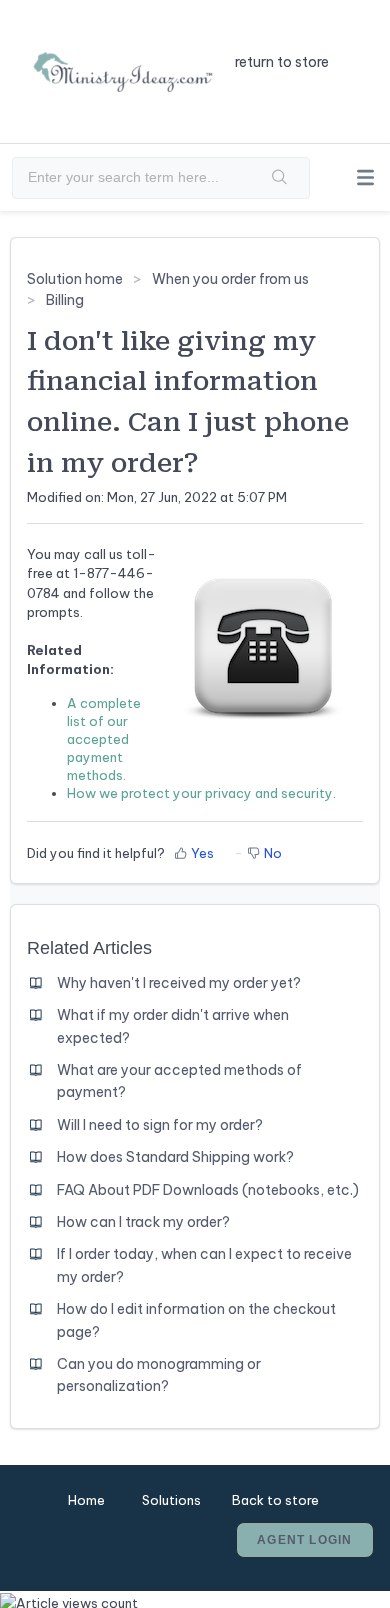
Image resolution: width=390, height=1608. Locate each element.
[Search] (279, 178)
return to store (282, 62)
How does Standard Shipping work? (175, 1157)
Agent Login (304, 1540)
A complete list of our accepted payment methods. (104, 739)
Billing (65, 300)
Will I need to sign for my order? (160, 1125)
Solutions (171, 1500)
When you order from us (230, 279)
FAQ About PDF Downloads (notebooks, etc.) (208, 1190)
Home (86, 1500)
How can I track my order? (143, 1222)
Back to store (275, 1500)
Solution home (76, 279)
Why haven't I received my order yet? (179, 983)
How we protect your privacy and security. (201, 793)
